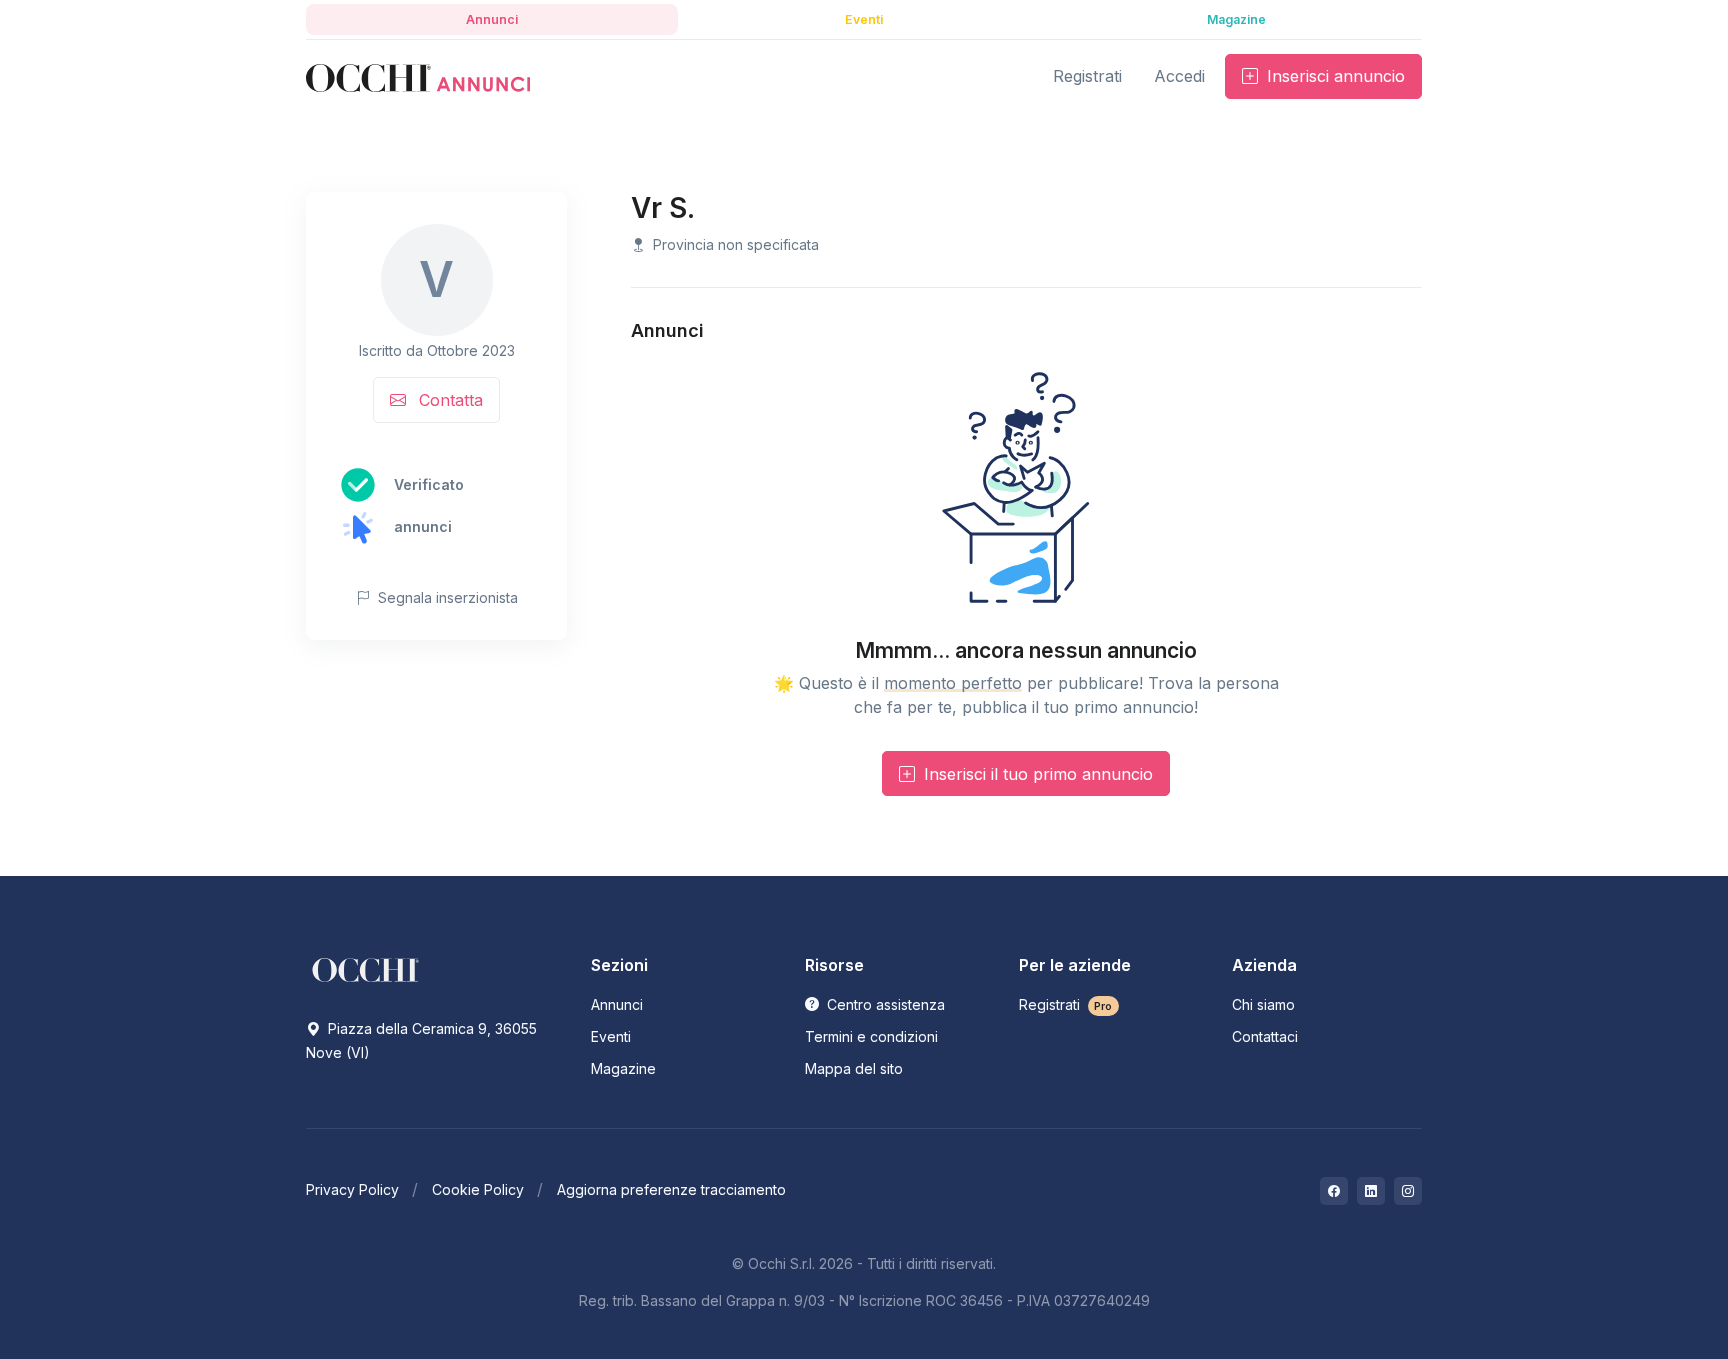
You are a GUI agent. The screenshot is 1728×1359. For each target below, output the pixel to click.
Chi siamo (1263, 1004)
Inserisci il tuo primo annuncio (1036, 774)
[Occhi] (418, 76)
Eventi (611, 1036)
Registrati (1066, 1004)
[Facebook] (1334, 1191)
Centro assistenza (884, 1004)
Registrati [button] (1087, 76)
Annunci (617, 1004)
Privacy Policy (352, 1189)
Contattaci (1265, 1036)
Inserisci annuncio (1333, 76)
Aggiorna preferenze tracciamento (671, 1189)
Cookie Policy (478, 1189)
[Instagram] (1408, 1191)
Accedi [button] (1179, 76)
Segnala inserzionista (446, 597)
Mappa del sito (854, 1068)
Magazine (623, 1068)
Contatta (448, 400)
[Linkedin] (1371, 1191)
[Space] (366, 969)
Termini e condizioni (871, 1036)
